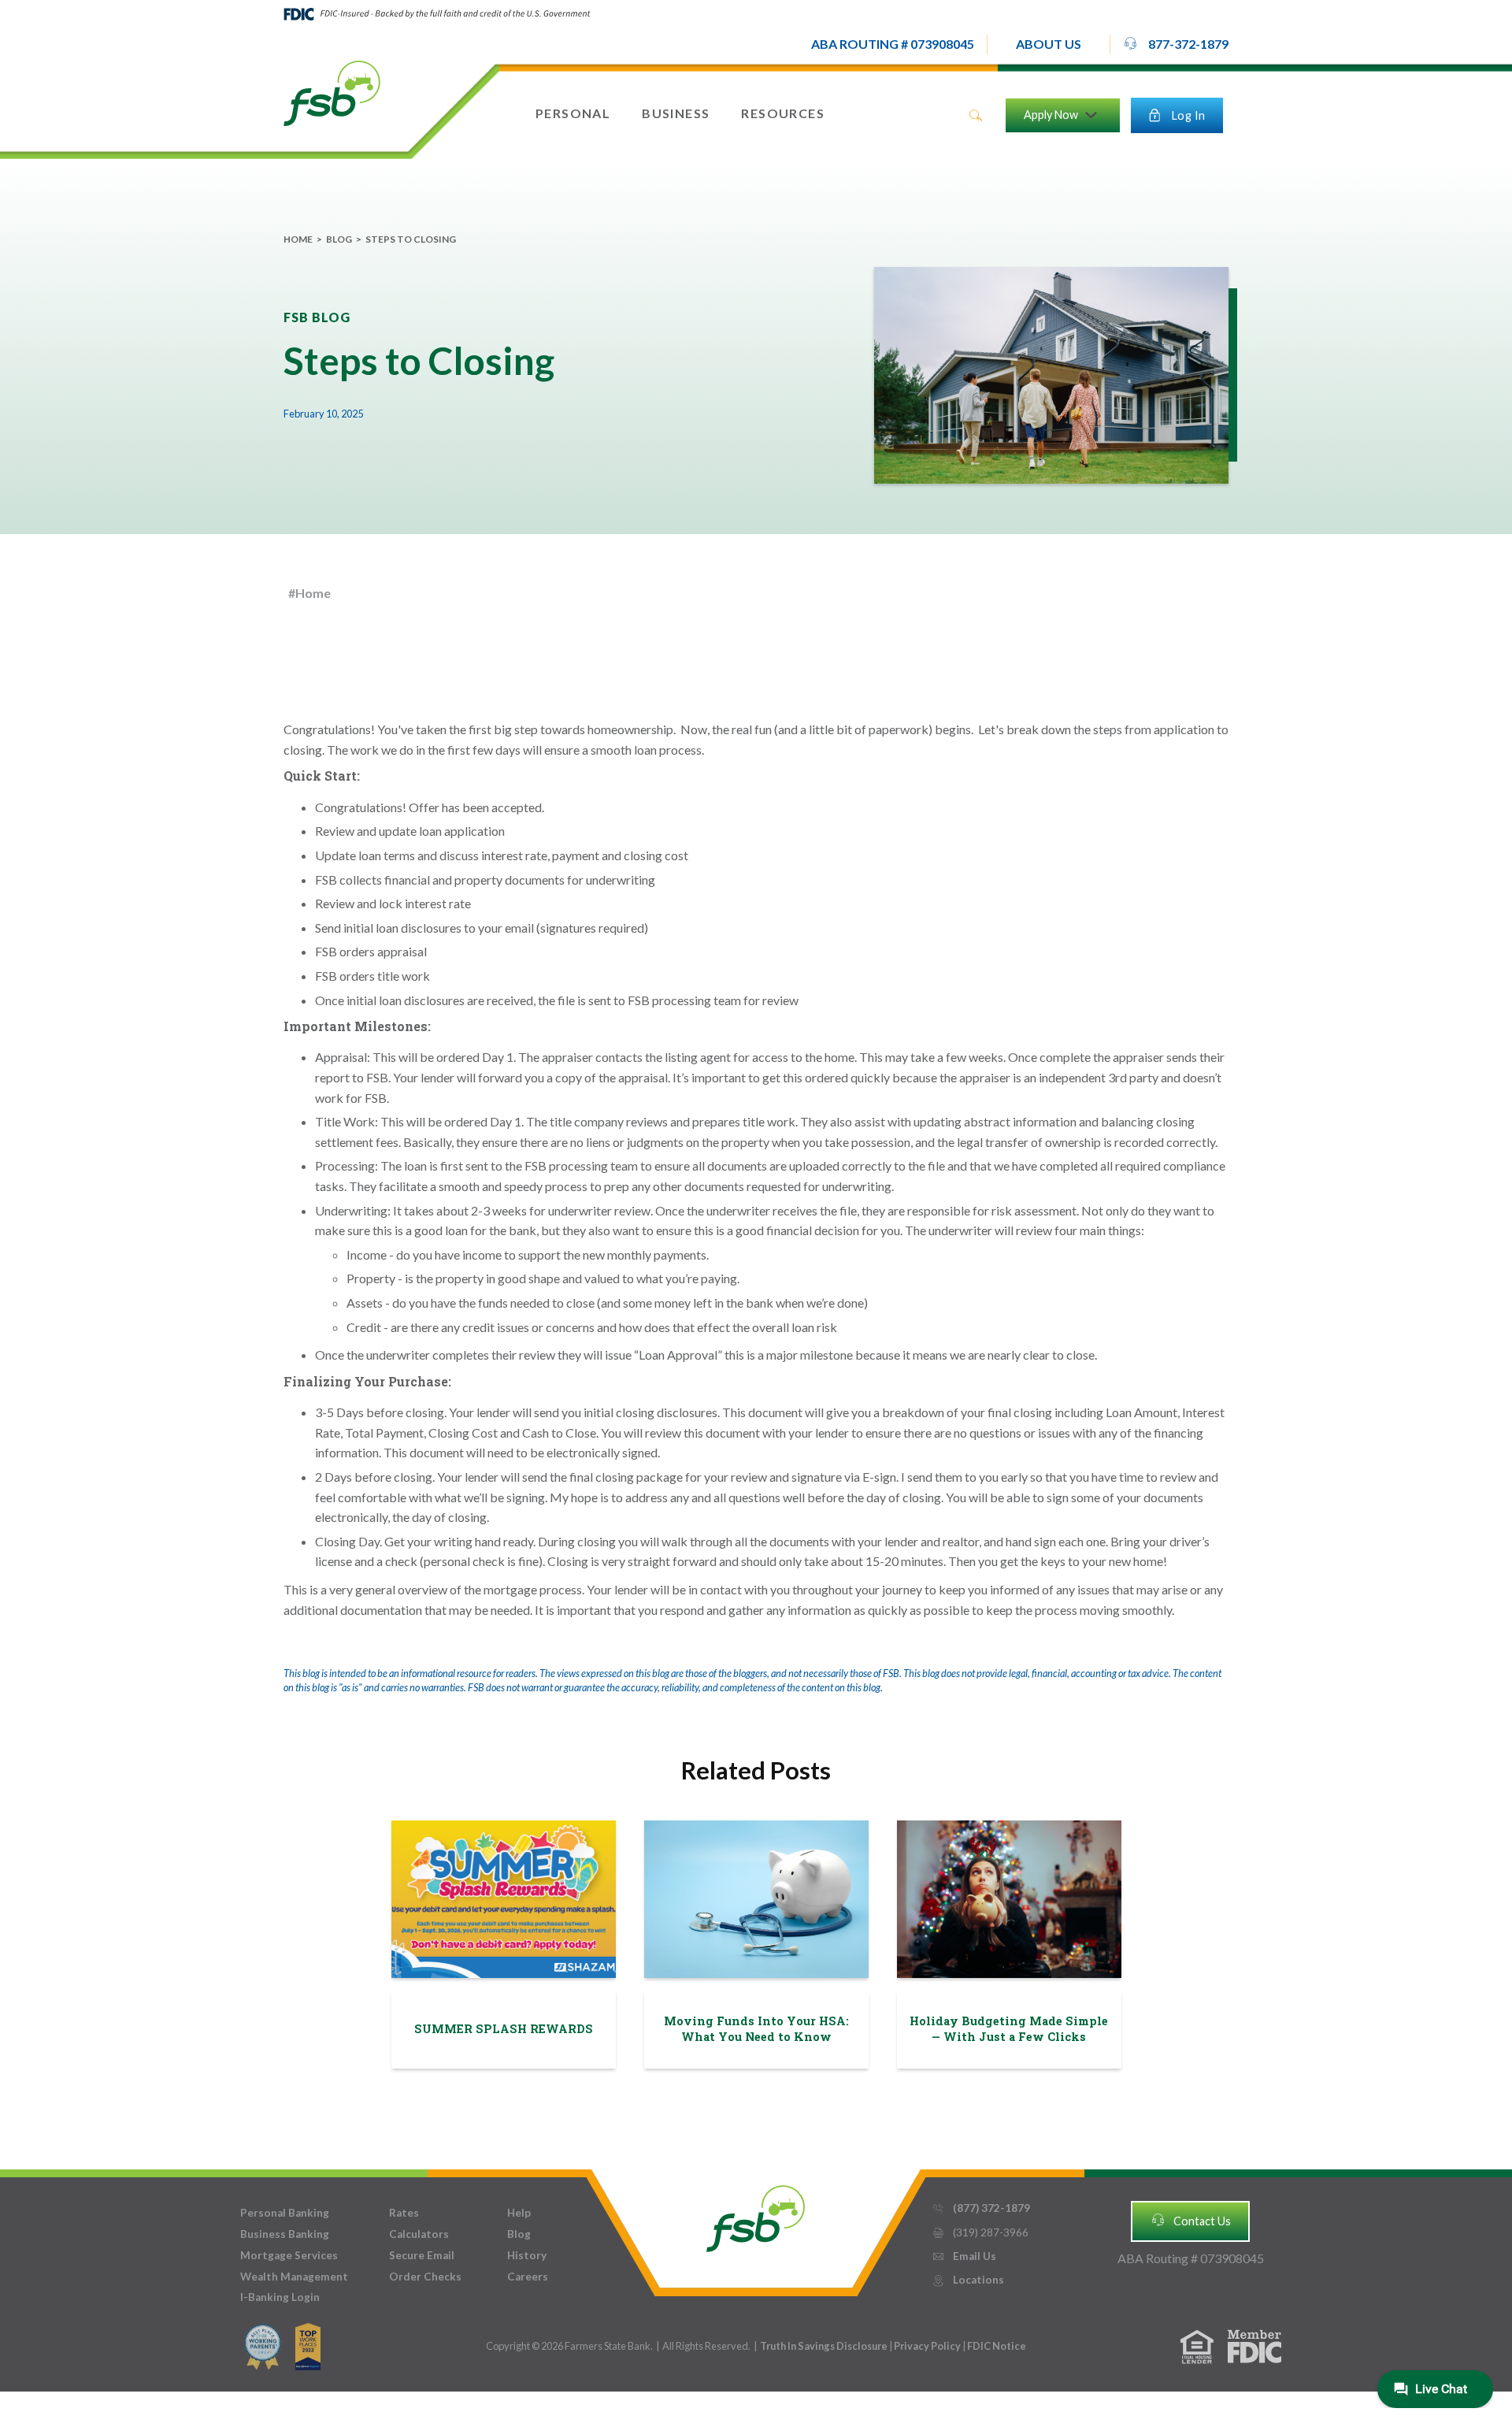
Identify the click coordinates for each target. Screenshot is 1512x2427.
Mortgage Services (289, 2255)
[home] (332, 92)
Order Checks (425, 2277)
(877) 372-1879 (981, 2208)
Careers (528, 2277)
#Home (309, 593)
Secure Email (422, 2255)
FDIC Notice (997, 2346)
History (527, 2255)
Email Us (964, 2256)
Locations (968, 2280)
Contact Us (1191, 2220)
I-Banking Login (280, 2297)
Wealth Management (294, 2277)
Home (298, 239)
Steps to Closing (411, 239)
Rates (404, 2213)
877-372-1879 (1176, 44)
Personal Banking (285, 2213)
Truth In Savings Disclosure (824, 2346)
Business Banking (285, 2234)
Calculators (419, 2234)
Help (519, 2213)
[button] (1049, 45)
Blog (339, 239)
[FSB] (756, 2215)
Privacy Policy (928, 2346)
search (976, 116)
